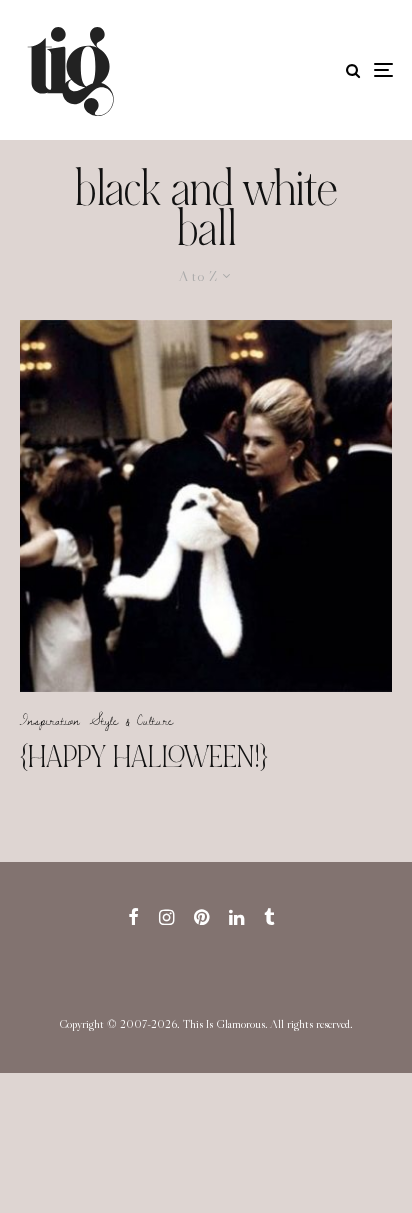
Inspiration (50, 720)
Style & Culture (131, 720)
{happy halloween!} (144, 757)
